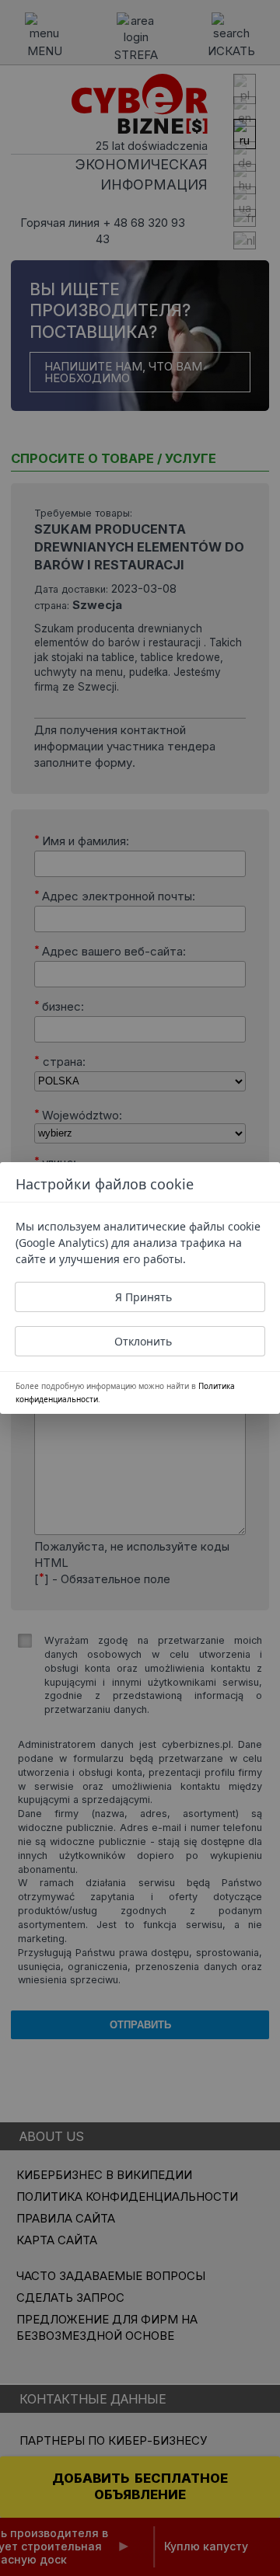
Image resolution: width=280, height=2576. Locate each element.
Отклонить (143, 1341)
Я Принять (143, 1297)
